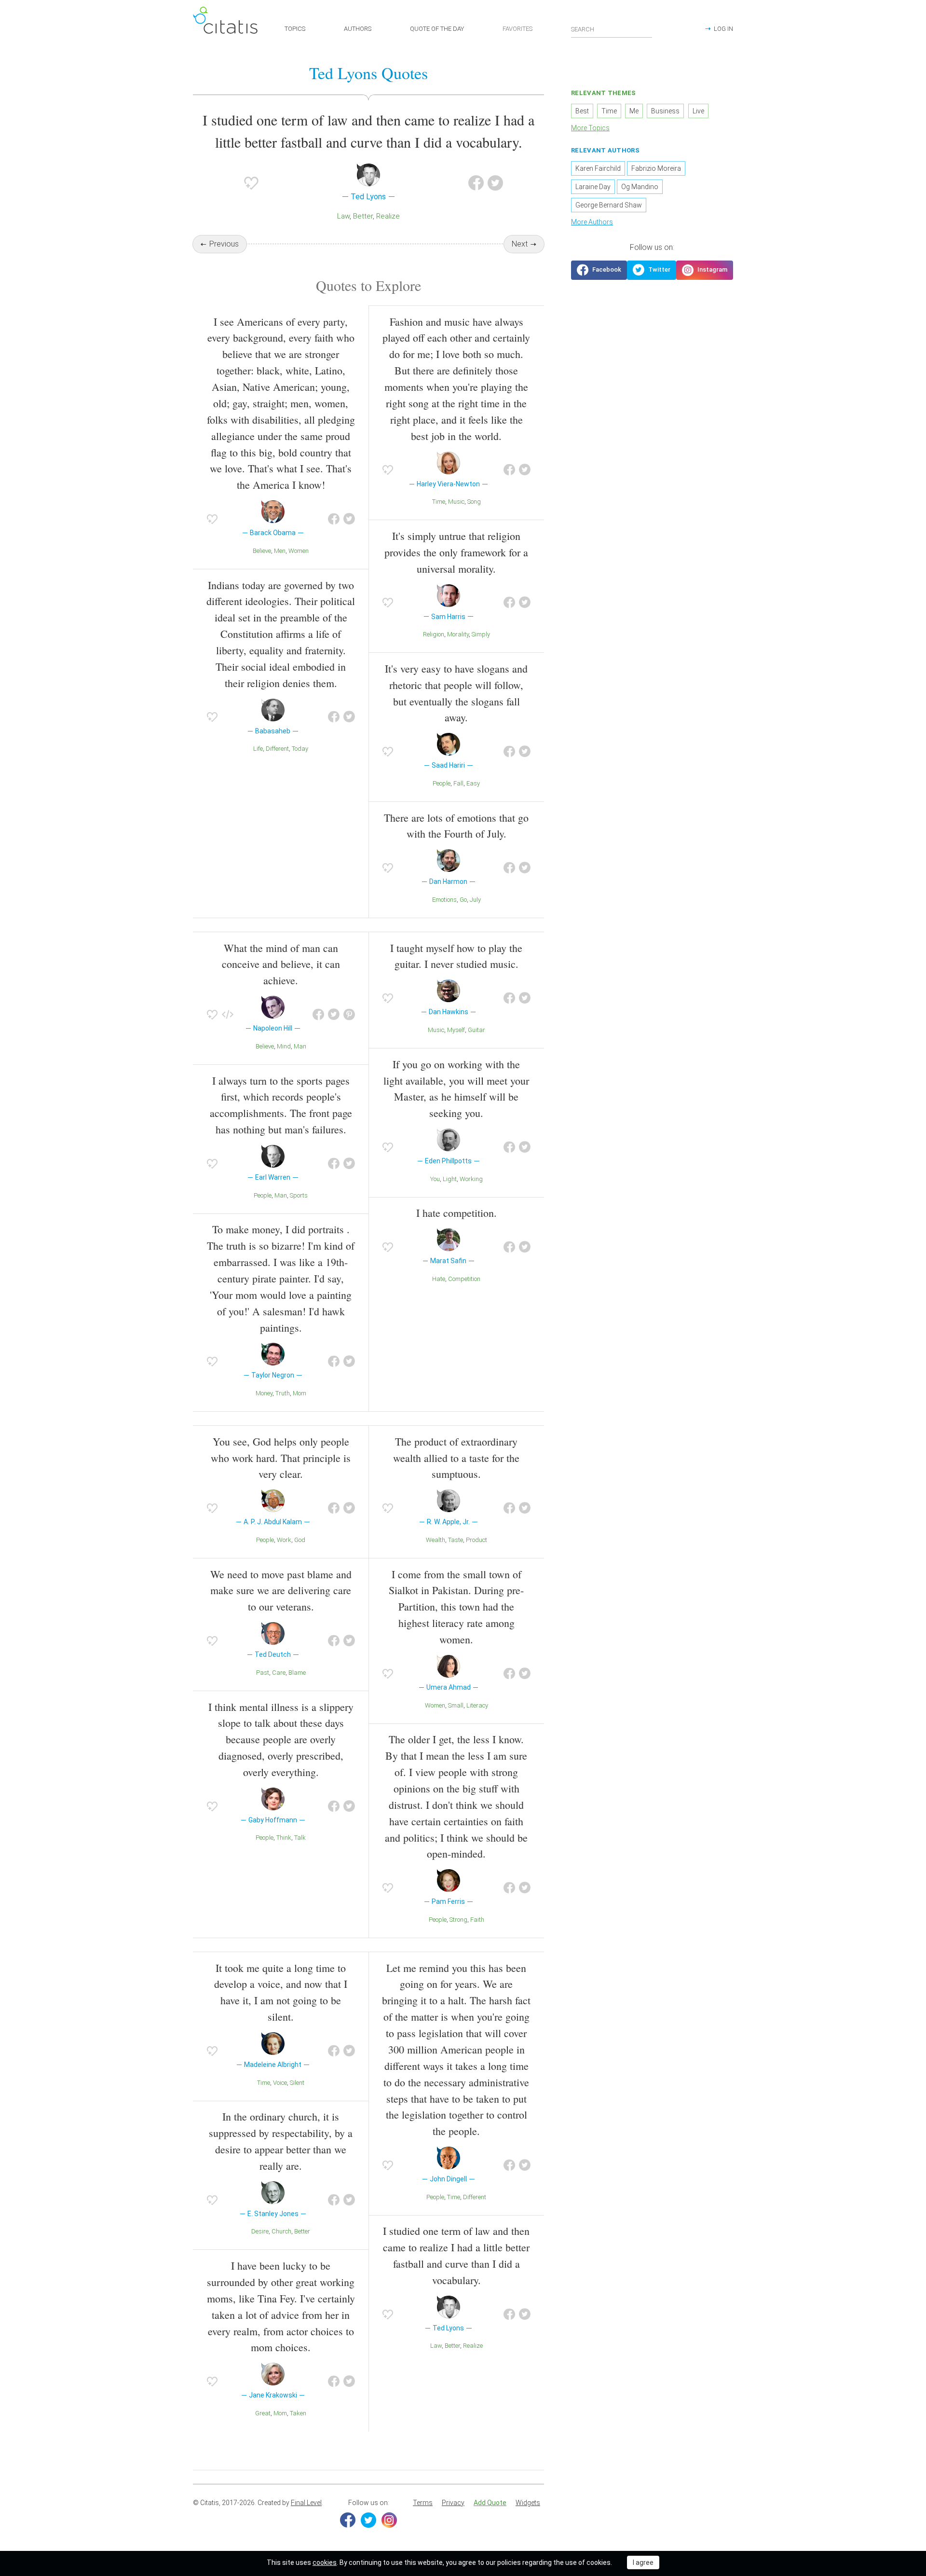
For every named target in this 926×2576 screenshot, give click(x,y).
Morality (458, 634)
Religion (434, 634)
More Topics (590, 128)
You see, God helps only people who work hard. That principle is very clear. (281, 1458)
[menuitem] (423, 2503)
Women (299, 551)
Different (277, 749)
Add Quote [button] (490, 2503)
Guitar (477, 1030)
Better (363, 216)
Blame (297, 1673)
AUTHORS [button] (358, 29)
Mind (284, 1046)
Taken (298, 2413)
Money (264, 1393)
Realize (388, 216)
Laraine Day (593, 187)
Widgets (528, 2503)
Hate (439, 1279)
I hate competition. (456, 1213)
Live (698, 111)
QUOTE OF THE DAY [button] (437, 29)
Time (439, 502)
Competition (464, 1279)
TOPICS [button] (295, 29)
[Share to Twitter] (495, 183)
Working (471, 1179)
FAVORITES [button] (517, 29)
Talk (300, 1838)
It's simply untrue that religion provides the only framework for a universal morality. (456, 552)
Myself (456, 1030)
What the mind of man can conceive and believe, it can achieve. (281, 964)
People (442, 783)
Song (474, 502)
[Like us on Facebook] (599, 270)
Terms (423, 2503)
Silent (297, 2083)
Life (258, 749)
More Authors (592, 222)
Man (300, 1046)
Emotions (444, 900)
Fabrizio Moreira (656, 168)
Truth (283, 1393)
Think (284, 1838)
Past (263, 1673)
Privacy (453, 2503)
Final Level (306, 2503)
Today (300, 749)
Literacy (477, 1705)
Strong (458, 1920)
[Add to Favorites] (251, 183)
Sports (299, 1195)
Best (582, 111)
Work (284, 1540)
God (300, 1540)
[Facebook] (348, 2520)
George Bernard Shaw (609, 205)
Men (280, 551)
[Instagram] (389, 2520)
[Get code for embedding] (228, 1015)
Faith (477, 1920)
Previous (224, 244)
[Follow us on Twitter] (652, 270)
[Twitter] (368, 2520)
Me (634, 111)
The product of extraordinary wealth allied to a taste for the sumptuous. (456, 1458)
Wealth (436, 1540)
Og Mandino (640, 187)
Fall (458, 783)
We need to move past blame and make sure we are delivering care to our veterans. (281, 1591)
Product (477, 1540)
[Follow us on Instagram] (705, 270)
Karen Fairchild (598, 168)
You (435, 1179)
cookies (325, 2562)
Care (279, 1673)
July (475, 900)
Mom (300, 1393)
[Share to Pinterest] (349, 1015)
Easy (473, 783)
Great (263, 2413)
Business (665, 111)
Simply (481, 634)
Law (343, 216)
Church (281, 2231)
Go (463, 900)
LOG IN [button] (723, 29)
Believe (262, 551)
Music (456, 502)
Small (456, 1705)
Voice (280, 2083)
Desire (260, 2231)
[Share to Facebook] (476, 183)
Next (520, 244)
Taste (456, 1540)
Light (450, 1179)
